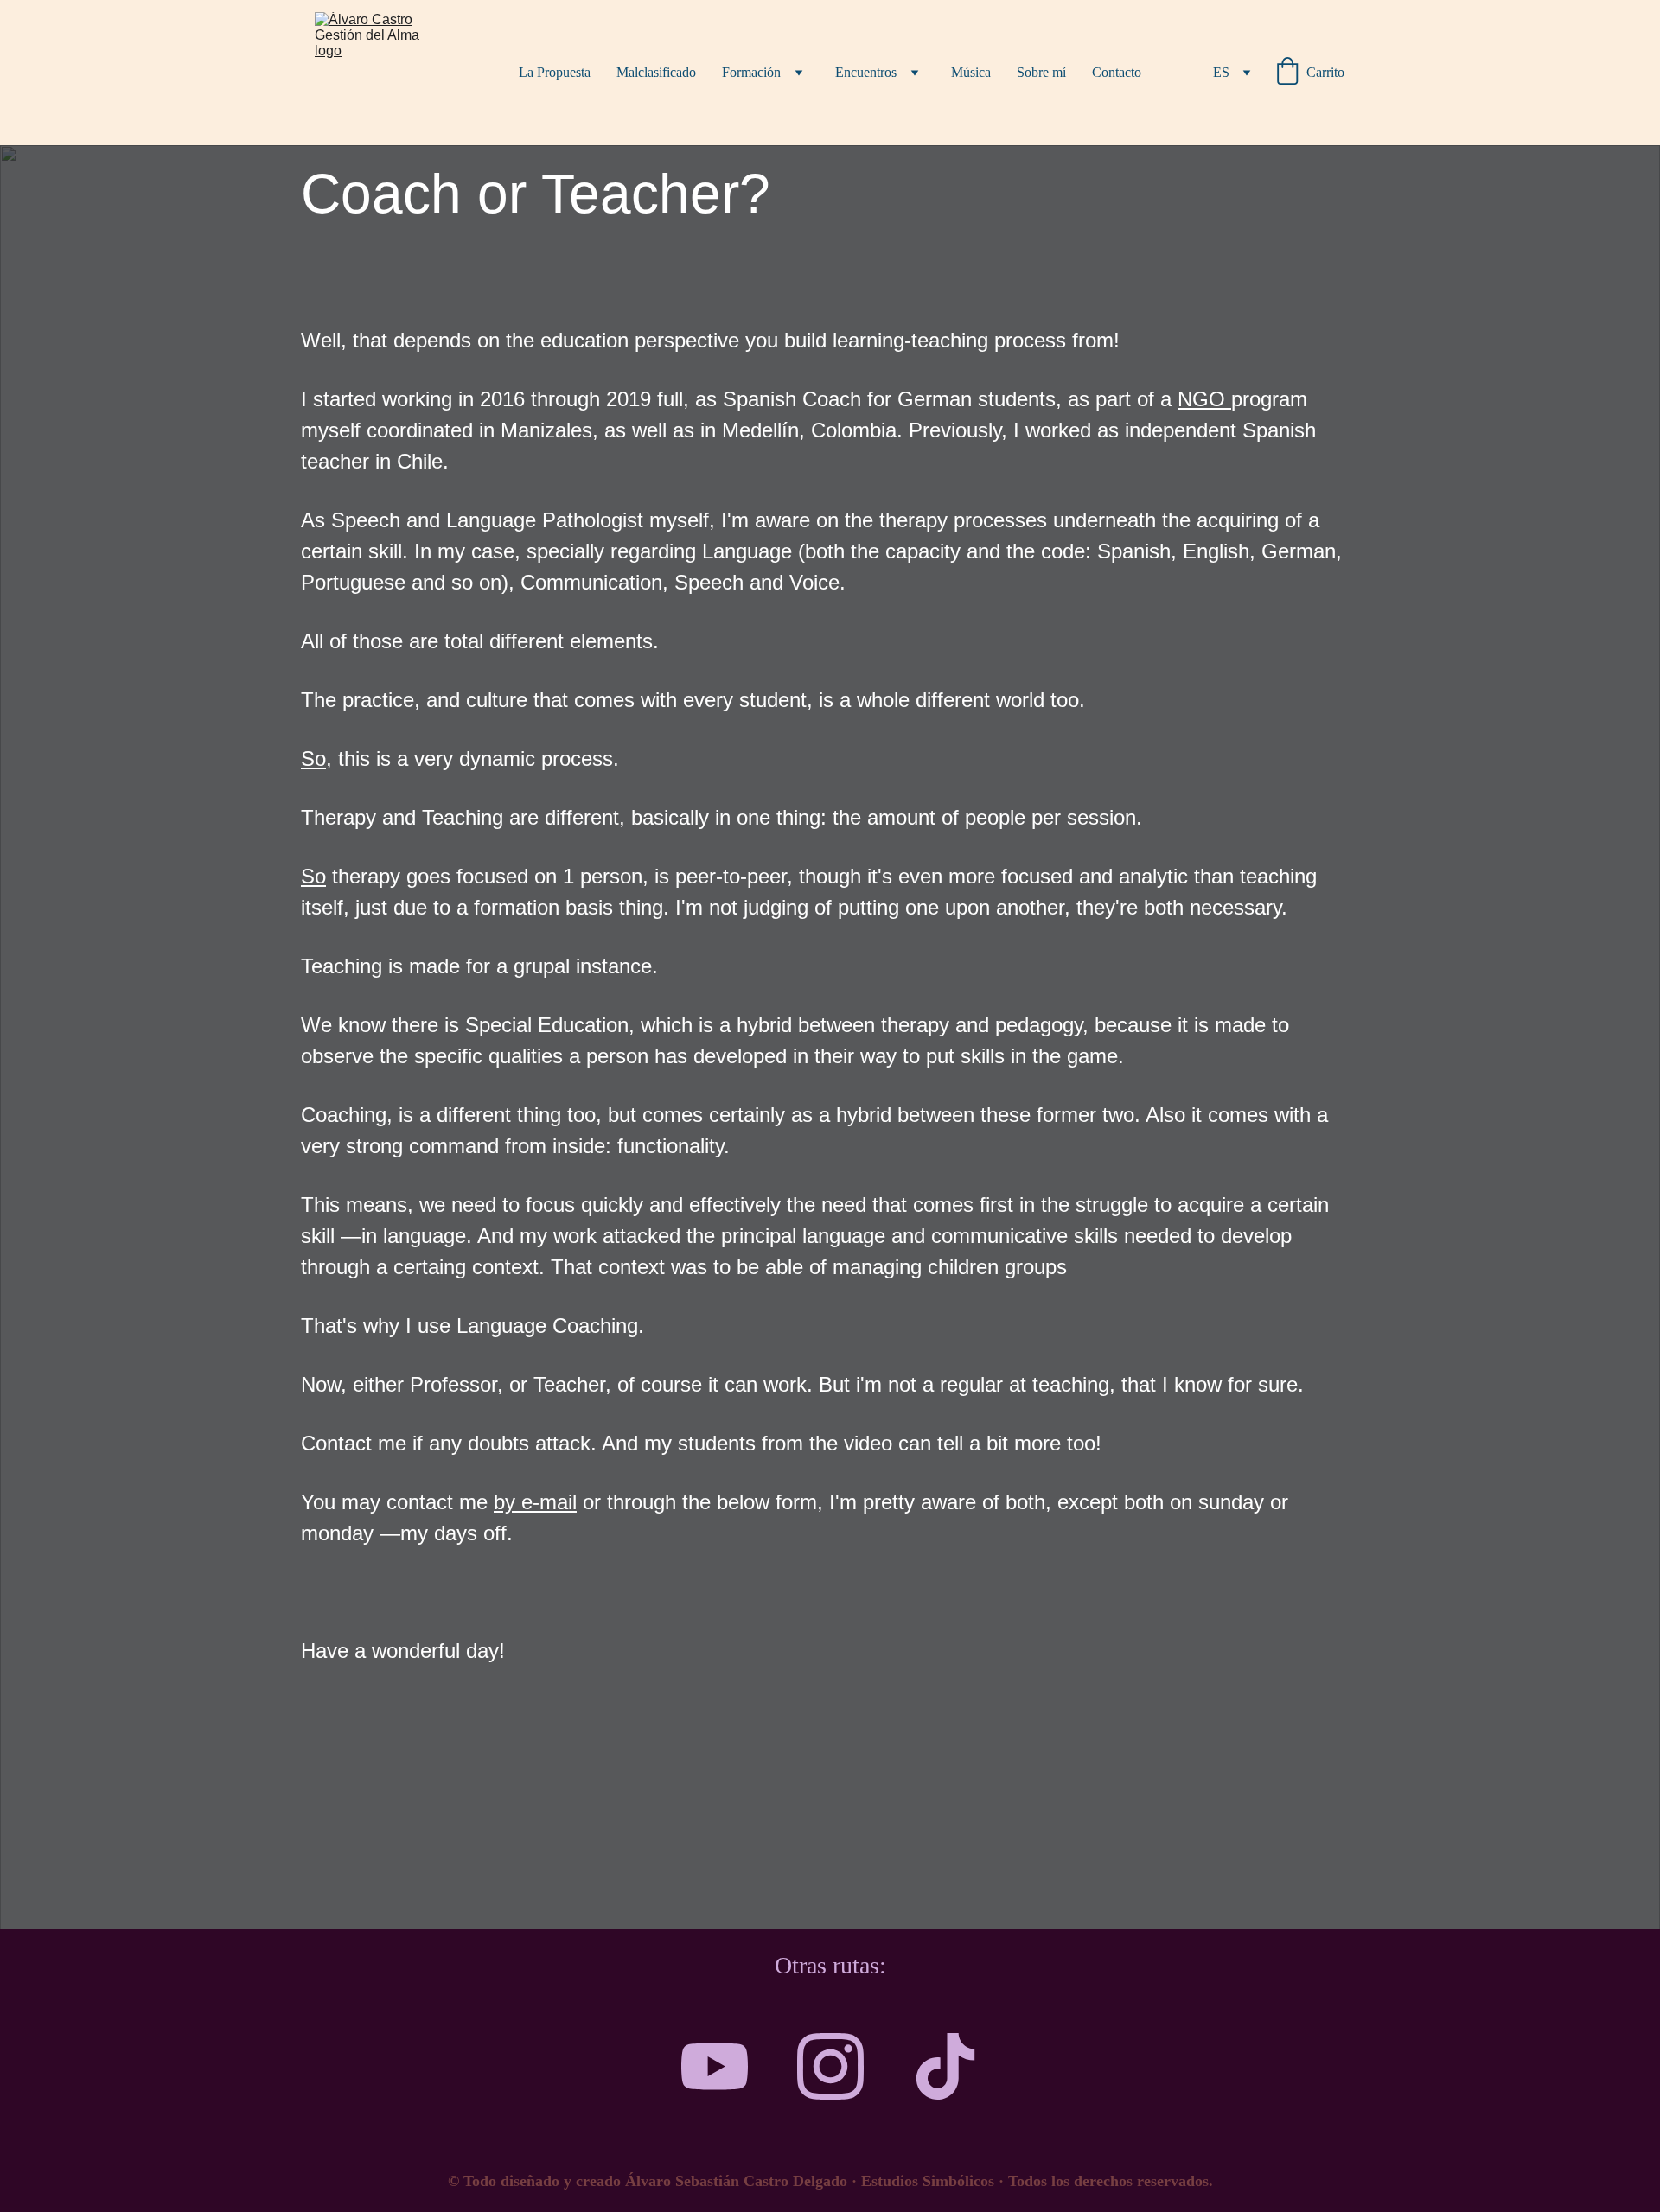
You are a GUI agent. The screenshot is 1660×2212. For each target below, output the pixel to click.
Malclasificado (656, 72)
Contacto (1117, 72)
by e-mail (535, 1502)
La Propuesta (555, 72)
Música (971, 72)
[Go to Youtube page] (715, 2066)
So (313, 759)
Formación (751, 72)
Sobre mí (1041, 72)
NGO (1204, 399)
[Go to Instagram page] (830, 2066)
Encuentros (866, 72)
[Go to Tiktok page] (945, 2066)
